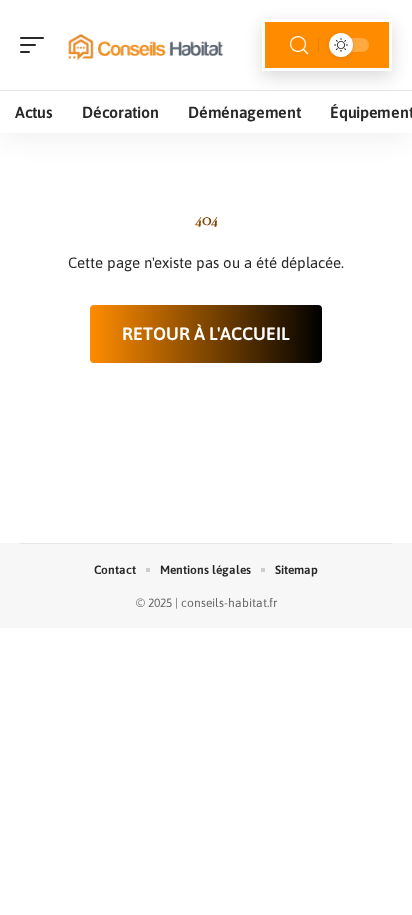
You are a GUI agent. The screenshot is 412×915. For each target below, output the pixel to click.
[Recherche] (299, 45)
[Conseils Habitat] (144, 45)
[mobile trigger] (37, 45)
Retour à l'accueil (206, 333)
